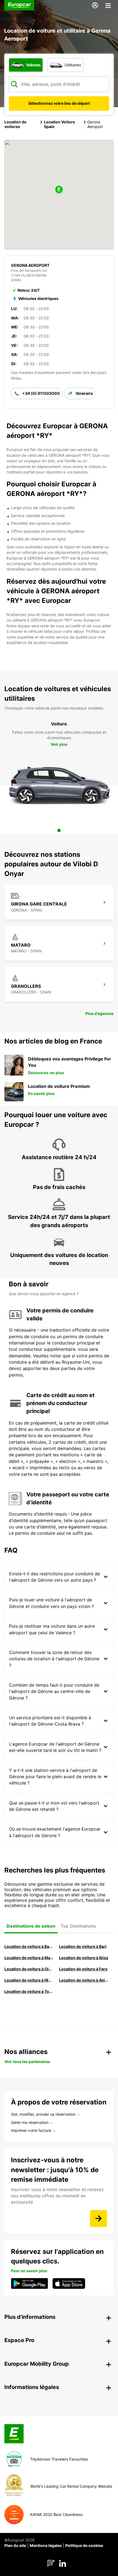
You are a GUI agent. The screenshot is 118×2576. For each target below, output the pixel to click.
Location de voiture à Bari (83, 1946)
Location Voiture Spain (59, 124)
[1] (59, 830)
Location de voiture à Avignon (84, 1980)
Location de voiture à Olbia (29, 1969)
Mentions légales (46, 2545)
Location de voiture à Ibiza (84, 1958)
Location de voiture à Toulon (29, 1991)
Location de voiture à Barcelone (29, 1946)
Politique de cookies (84, 2545)
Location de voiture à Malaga (29, 1958)
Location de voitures (15, 124)
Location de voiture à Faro (83, 1969)
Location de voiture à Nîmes (29, 1980)
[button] (59, 190)
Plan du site (15, 2545)
